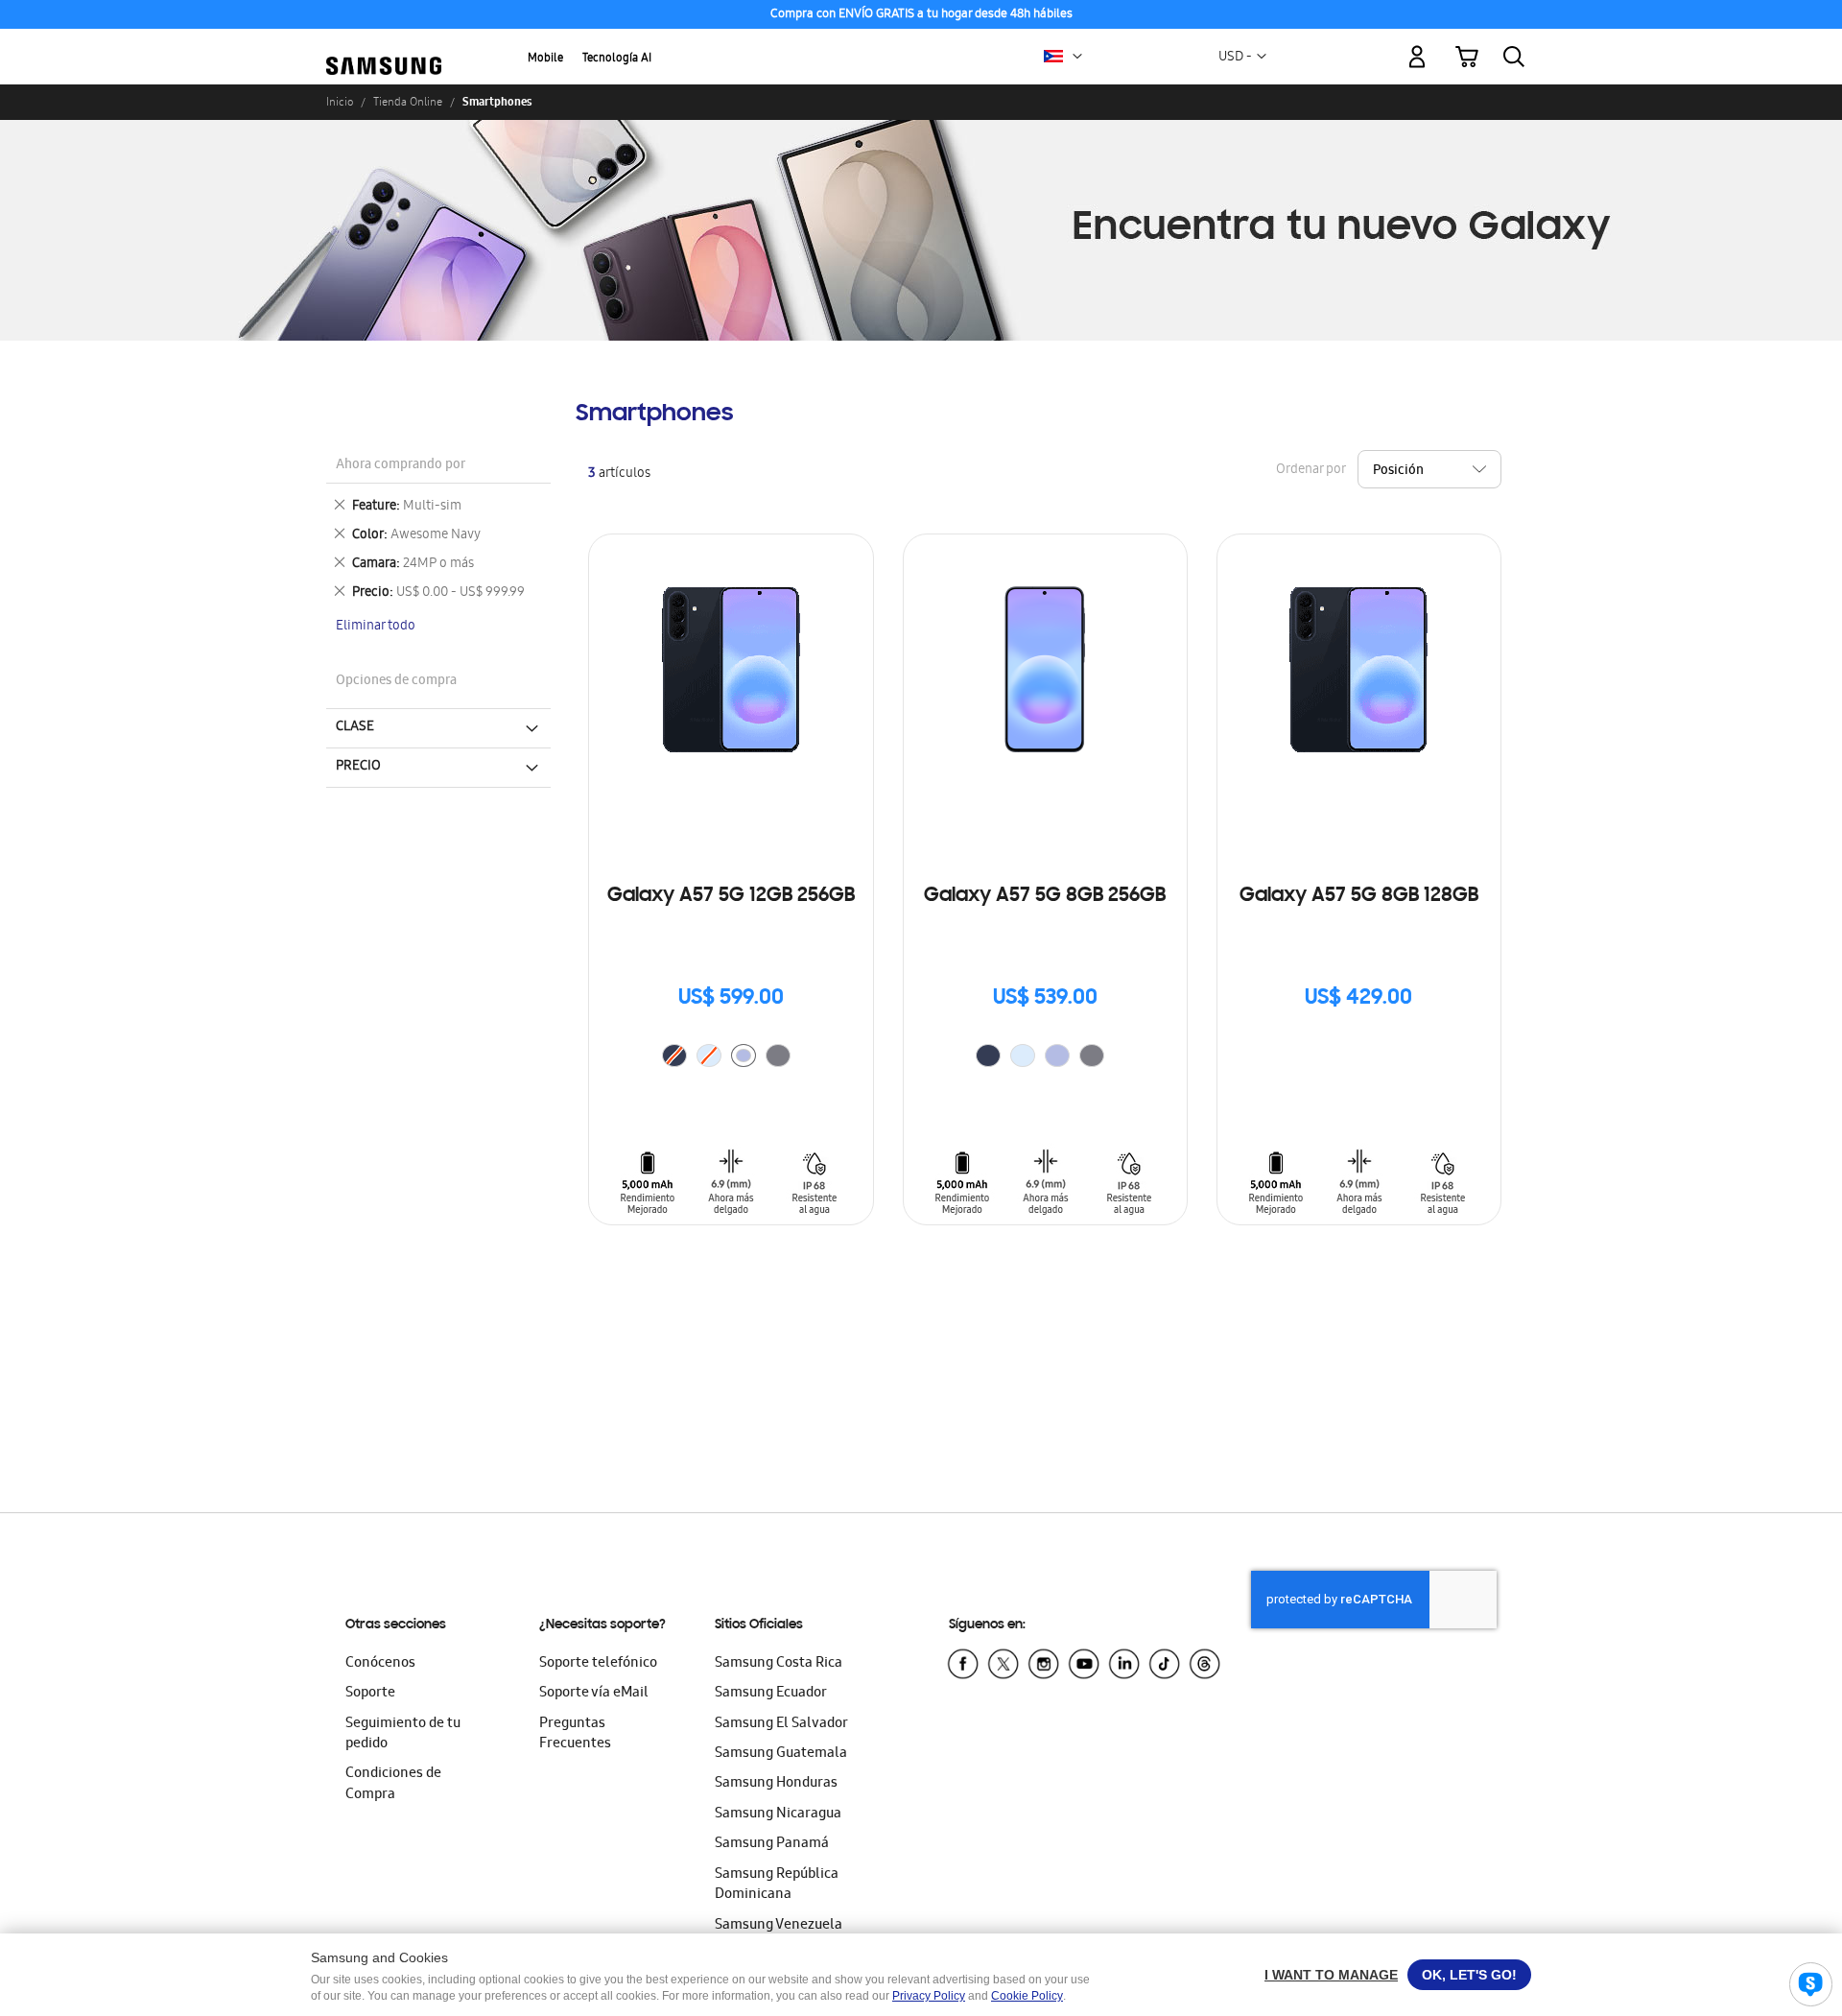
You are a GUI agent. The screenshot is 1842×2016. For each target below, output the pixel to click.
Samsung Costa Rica (779, 1664)
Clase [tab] (355, 727)
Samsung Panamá (772, 1844)
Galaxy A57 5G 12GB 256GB (731, 896)
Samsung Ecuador (771, 1694)
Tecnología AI (617, 59)
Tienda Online (408, 102)
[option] (744, 1055)
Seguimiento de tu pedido (403, 1734)
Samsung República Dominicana (777, 1885)
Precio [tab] (358, 767)
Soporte (370, 1694)
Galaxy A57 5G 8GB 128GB (1359, 896)
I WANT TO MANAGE (1331, 1975)
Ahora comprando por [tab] (401, 466)
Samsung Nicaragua (778, 1814)
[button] (1077, 57)
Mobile (545, 59)
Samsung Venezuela (779, 1926)
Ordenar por (1311, 471)
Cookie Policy (1027, 1996)
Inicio (340, 102)
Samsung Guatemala (781, 1754)
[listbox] (731, 1058)
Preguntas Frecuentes (575, 1734)
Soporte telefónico (598, 1664)
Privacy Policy (929, 1996)
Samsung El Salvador (781, 1724)
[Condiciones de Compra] (921, 15)
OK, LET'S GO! (1469, 1975)
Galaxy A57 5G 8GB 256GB (1045, 896)
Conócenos (380, 1664)
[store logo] (384, 45)
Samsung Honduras (776, 1784)
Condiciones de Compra (393, 1784)
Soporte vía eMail (594, 1694)
